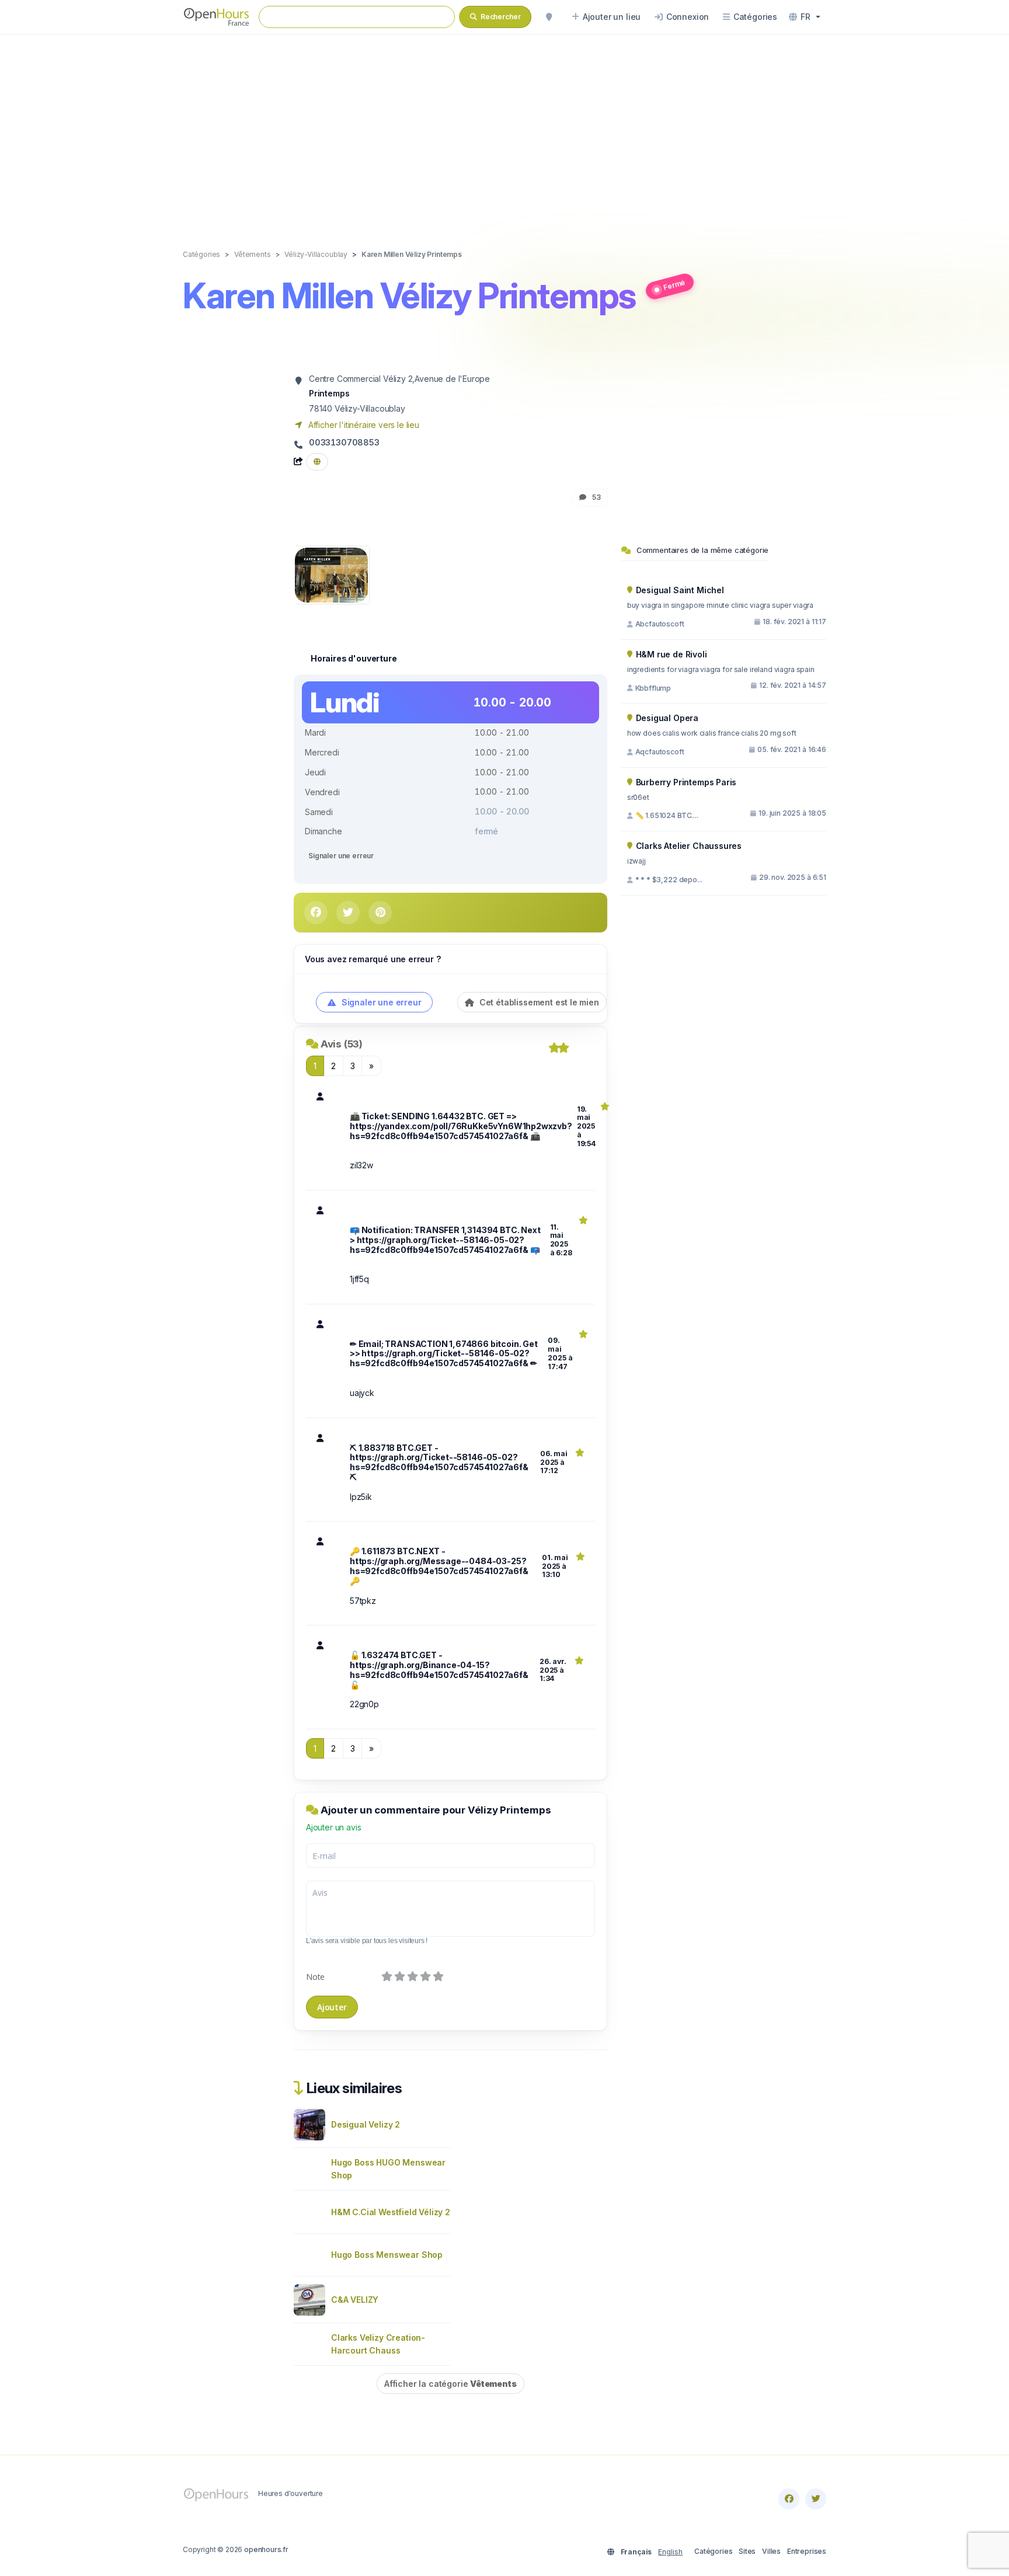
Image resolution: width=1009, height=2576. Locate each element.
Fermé (674, 284)
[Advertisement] (505, 130)
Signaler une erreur (341, 856)
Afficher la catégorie (450, 2384)
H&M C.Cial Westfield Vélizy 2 (391, 2212)
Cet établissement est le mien (538, 1002)
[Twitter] (816, 2499)
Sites (747, 2551)
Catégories (713, 2551)
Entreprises (807, 2551)
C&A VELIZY (355, 2300)
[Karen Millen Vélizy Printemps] (331, 574)
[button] (805, 17)
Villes (771, 2551)
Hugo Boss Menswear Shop (387, 2255)
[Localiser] (549, 17)
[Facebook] (789, 2499)
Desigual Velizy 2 (366, 2124)
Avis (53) (342, 1044)
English (670, 2552)
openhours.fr (266, 2549)
